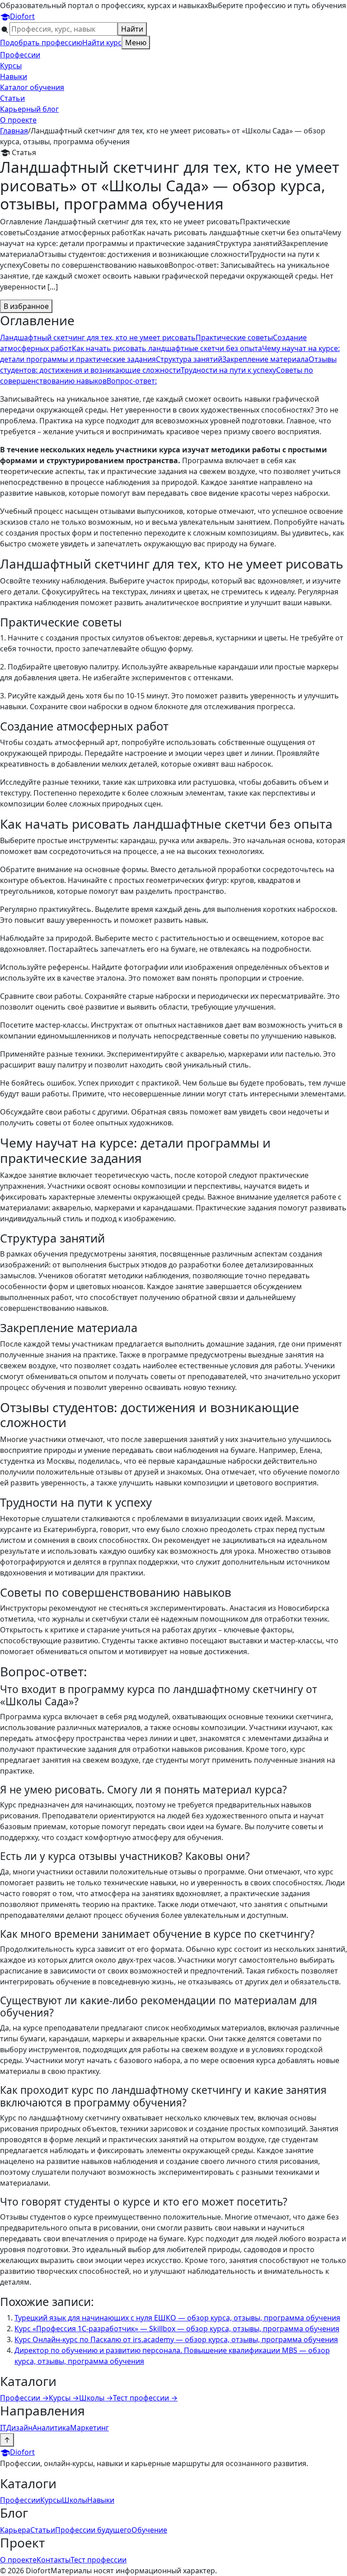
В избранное (26, 306)
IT (3, 2428)
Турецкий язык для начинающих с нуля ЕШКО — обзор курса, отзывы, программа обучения (177, 2318)
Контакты (54, 2560)
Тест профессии (145, 2398)
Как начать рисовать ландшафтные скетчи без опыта (167, 348)
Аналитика (51, 2428)
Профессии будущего (93, 2530)
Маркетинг (89, 2428)
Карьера (15, 2530)
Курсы (11, 66)
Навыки (14, 76)
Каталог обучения (32, 87)
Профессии (20, 55)
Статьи (12, 98)
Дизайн (19, 2428)
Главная (14, 131)
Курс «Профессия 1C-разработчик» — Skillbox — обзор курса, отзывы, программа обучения (177, 2329)
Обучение (149, 2530)
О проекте (18, 120)
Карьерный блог (29, 109)
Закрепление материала (265, 359)
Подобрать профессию (41, 43)
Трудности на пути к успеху (228, 370)
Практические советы (234, 337)
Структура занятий (189, 359)
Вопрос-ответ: (132, 381)
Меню (136, 43)
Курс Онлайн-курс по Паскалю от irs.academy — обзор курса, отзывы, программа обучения (176, 2339)
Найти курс (102, 43)
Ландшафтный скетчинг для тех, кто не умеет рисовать (98, 337)
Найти (132, 29)
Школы (96, 2398)
